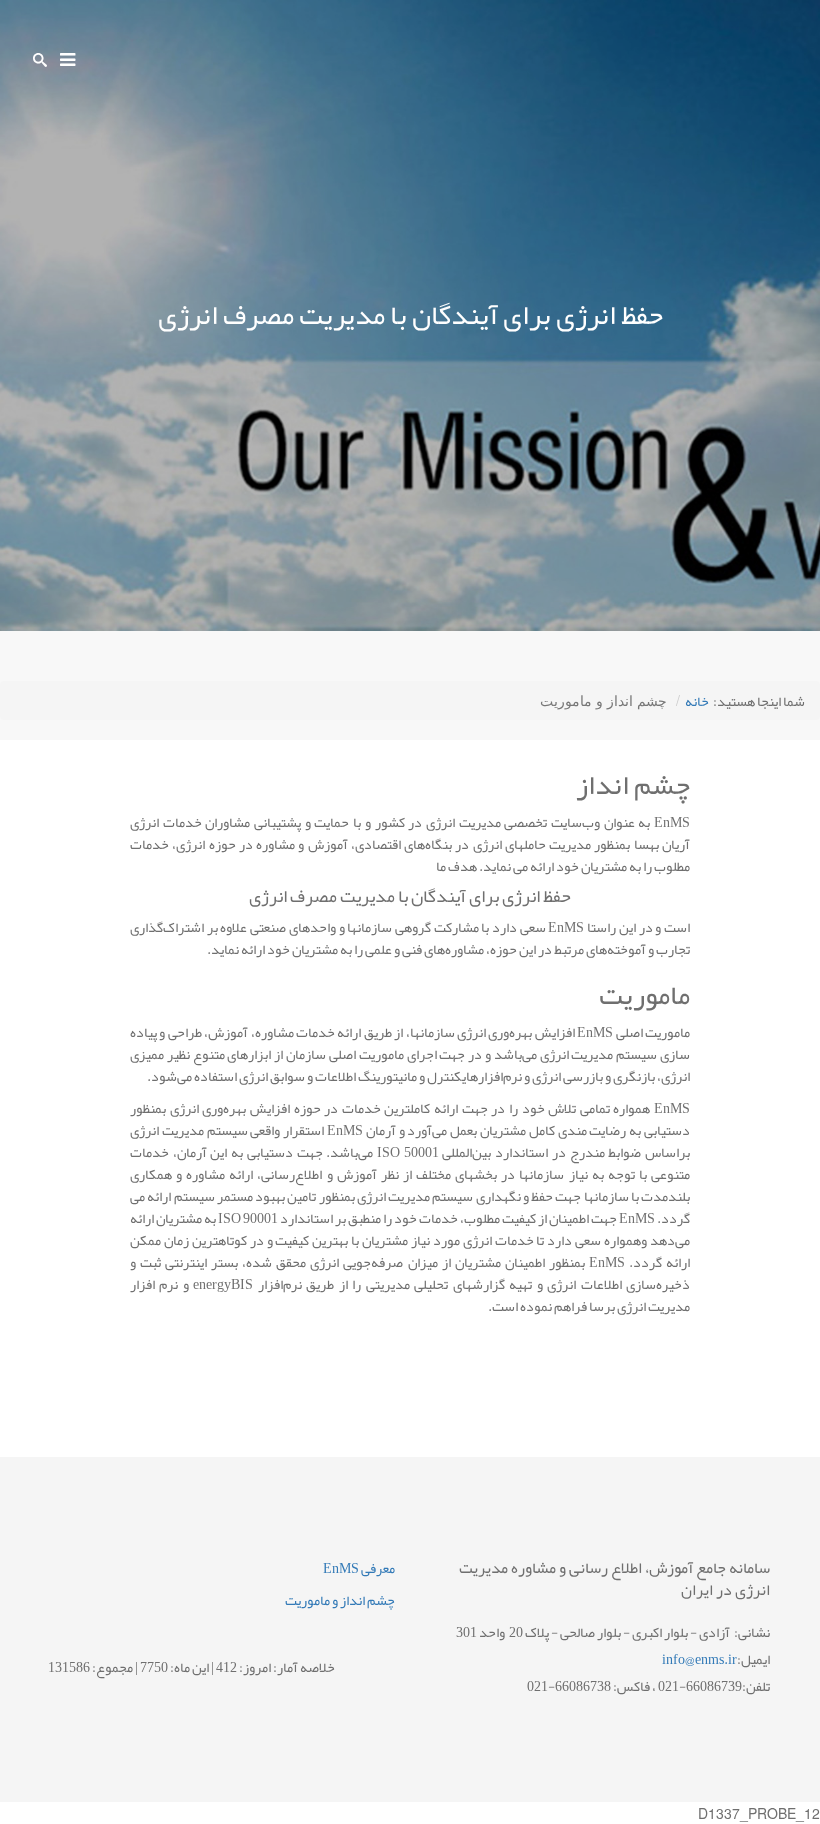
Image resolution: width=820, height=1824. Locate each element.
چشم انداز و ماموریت (340, 1600)
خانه (697, 701)
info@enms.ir (699, 1659)
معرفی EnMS (359, 1568)
